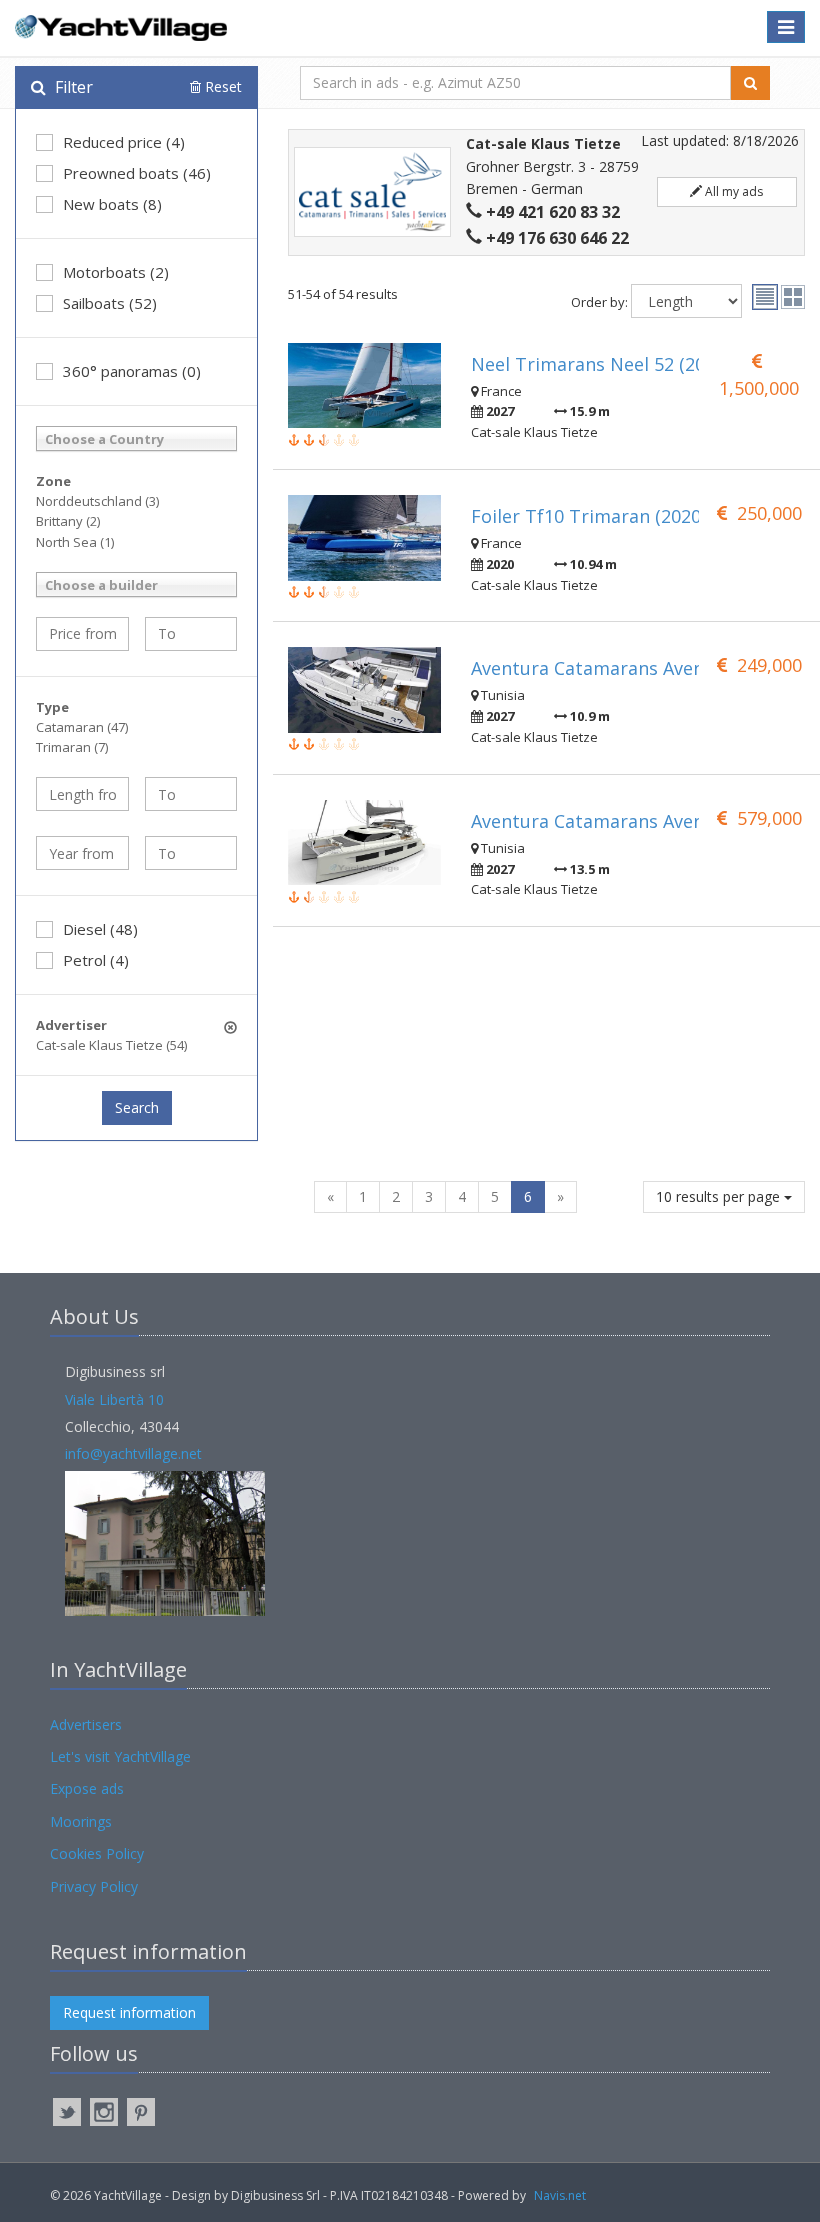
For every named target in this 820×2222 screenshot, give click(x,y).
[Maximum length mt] (191, 794)
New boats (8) (112, 204)
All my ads (732, 191)
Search (137, 1107)
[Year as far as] (191, 853)
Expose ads (87, 1788)
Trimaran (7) (72, 747)
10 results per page (720, 1196)
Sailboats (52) (110, 303)
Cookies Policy (97, 1853)
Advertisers (86, 1724)
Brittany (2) (68, 521)
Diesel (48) (100, 929)
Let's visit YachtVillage (120, 1756)
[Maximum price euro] (191, 634)
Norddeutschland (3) (97, 501)
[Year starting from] (82, 853)
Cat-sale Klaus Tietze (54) (111, 1045)
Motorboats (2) (116, 272)
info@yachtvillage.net (133, 1453)
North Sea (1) (75, 542)
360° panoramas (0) (132, 371)
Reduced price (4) (124, 142)
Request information (129, 2012)
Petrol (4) (96, 960)
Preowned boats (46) (137, 173)
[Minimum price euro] (82, 634)
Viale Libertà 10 (114, 1399)
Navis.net (560, 2195)
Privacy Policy (94, 1886)
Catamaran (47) (82, 727)
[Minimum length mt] (82, 794)
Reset (221, 86)
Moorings (81, 1821)
